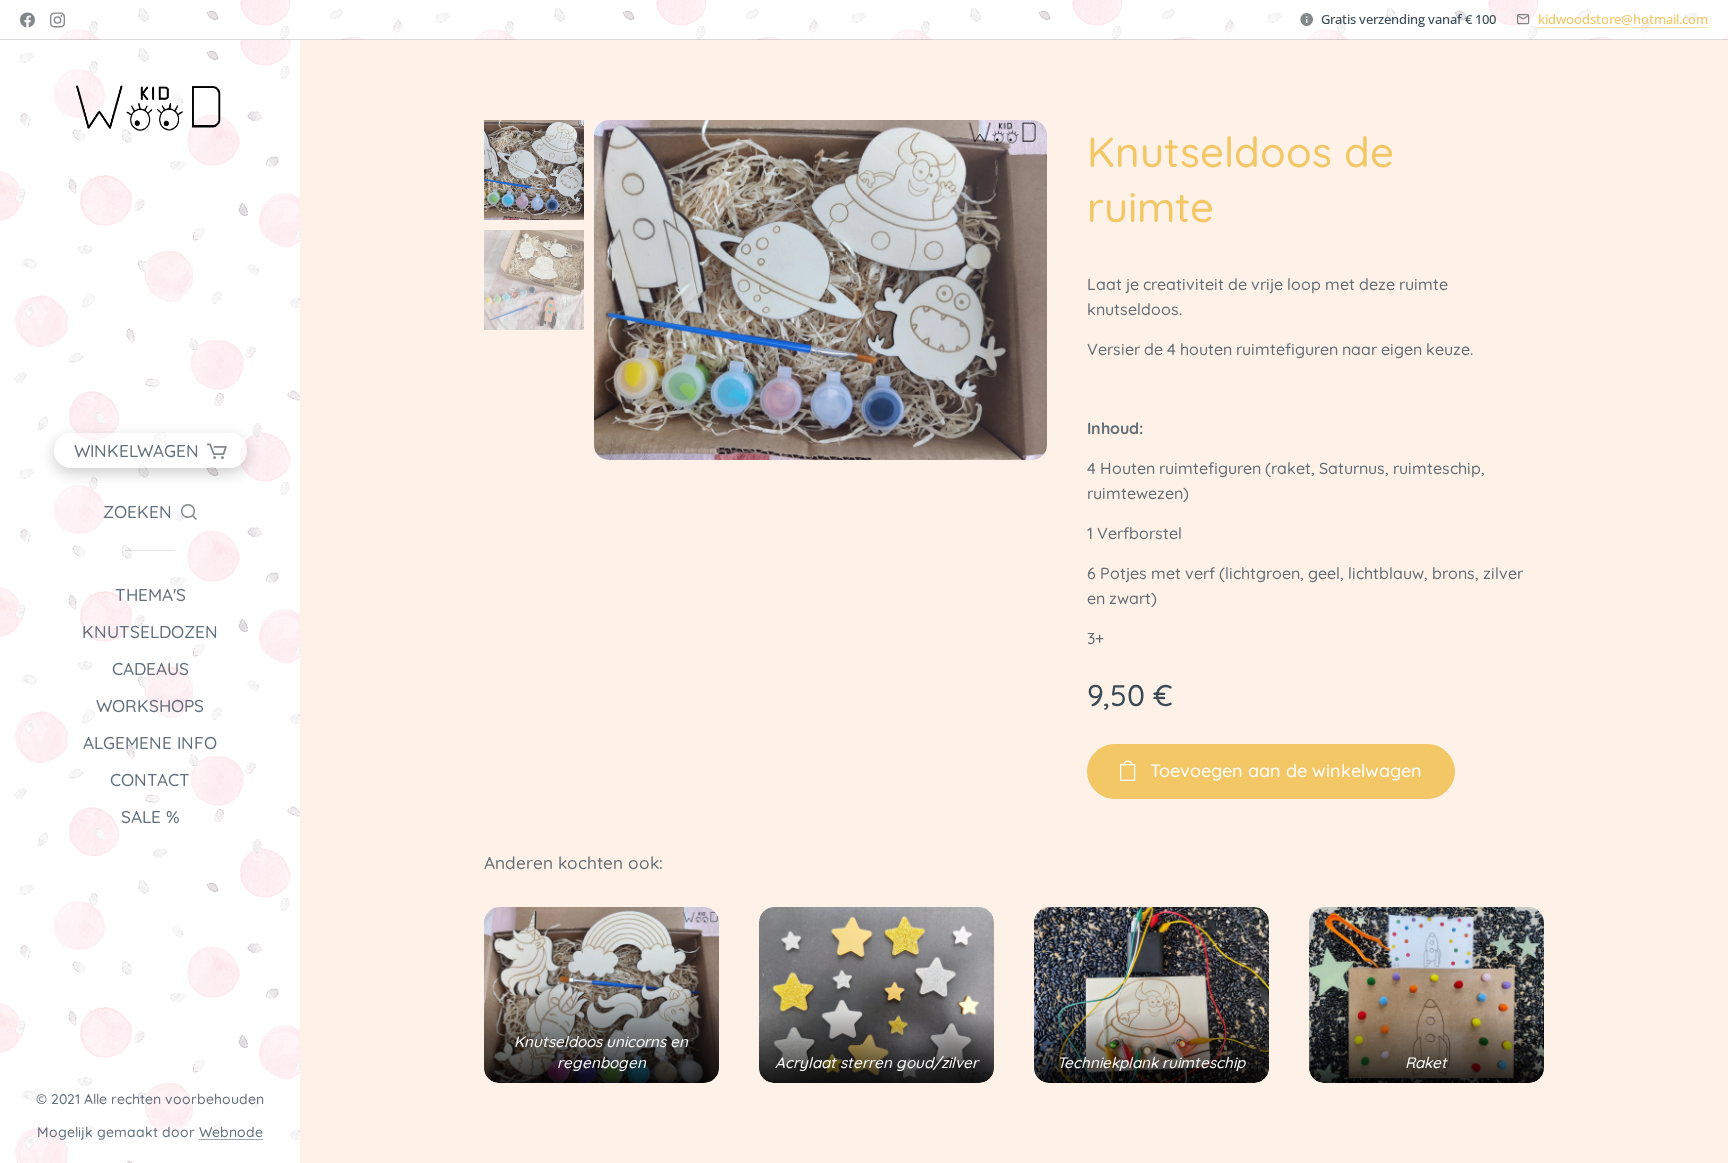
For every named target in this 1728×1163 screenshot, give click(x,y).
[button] (150, 512)
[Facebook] (27, 20)
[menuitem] (150, 594)
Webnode (231, 1132)
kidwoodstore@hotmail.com (1623, 19)
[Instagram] (57, 20)
